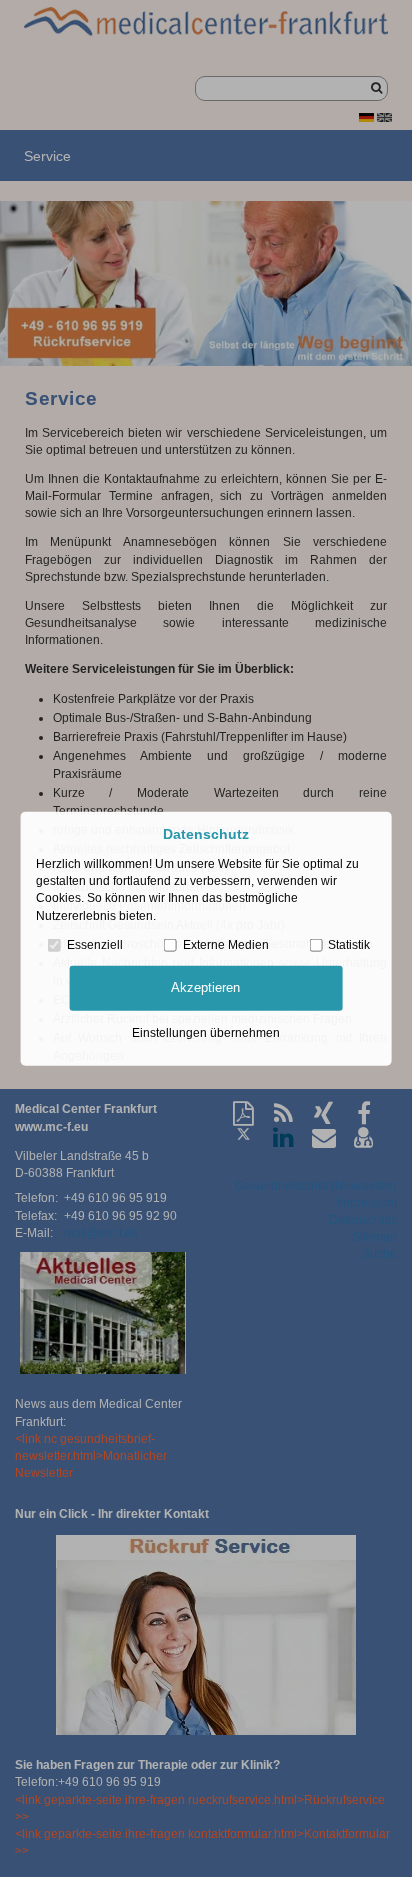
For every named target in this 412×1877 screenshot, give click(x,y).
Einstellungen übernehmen (206, 1032)
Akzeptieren (205, 987)
